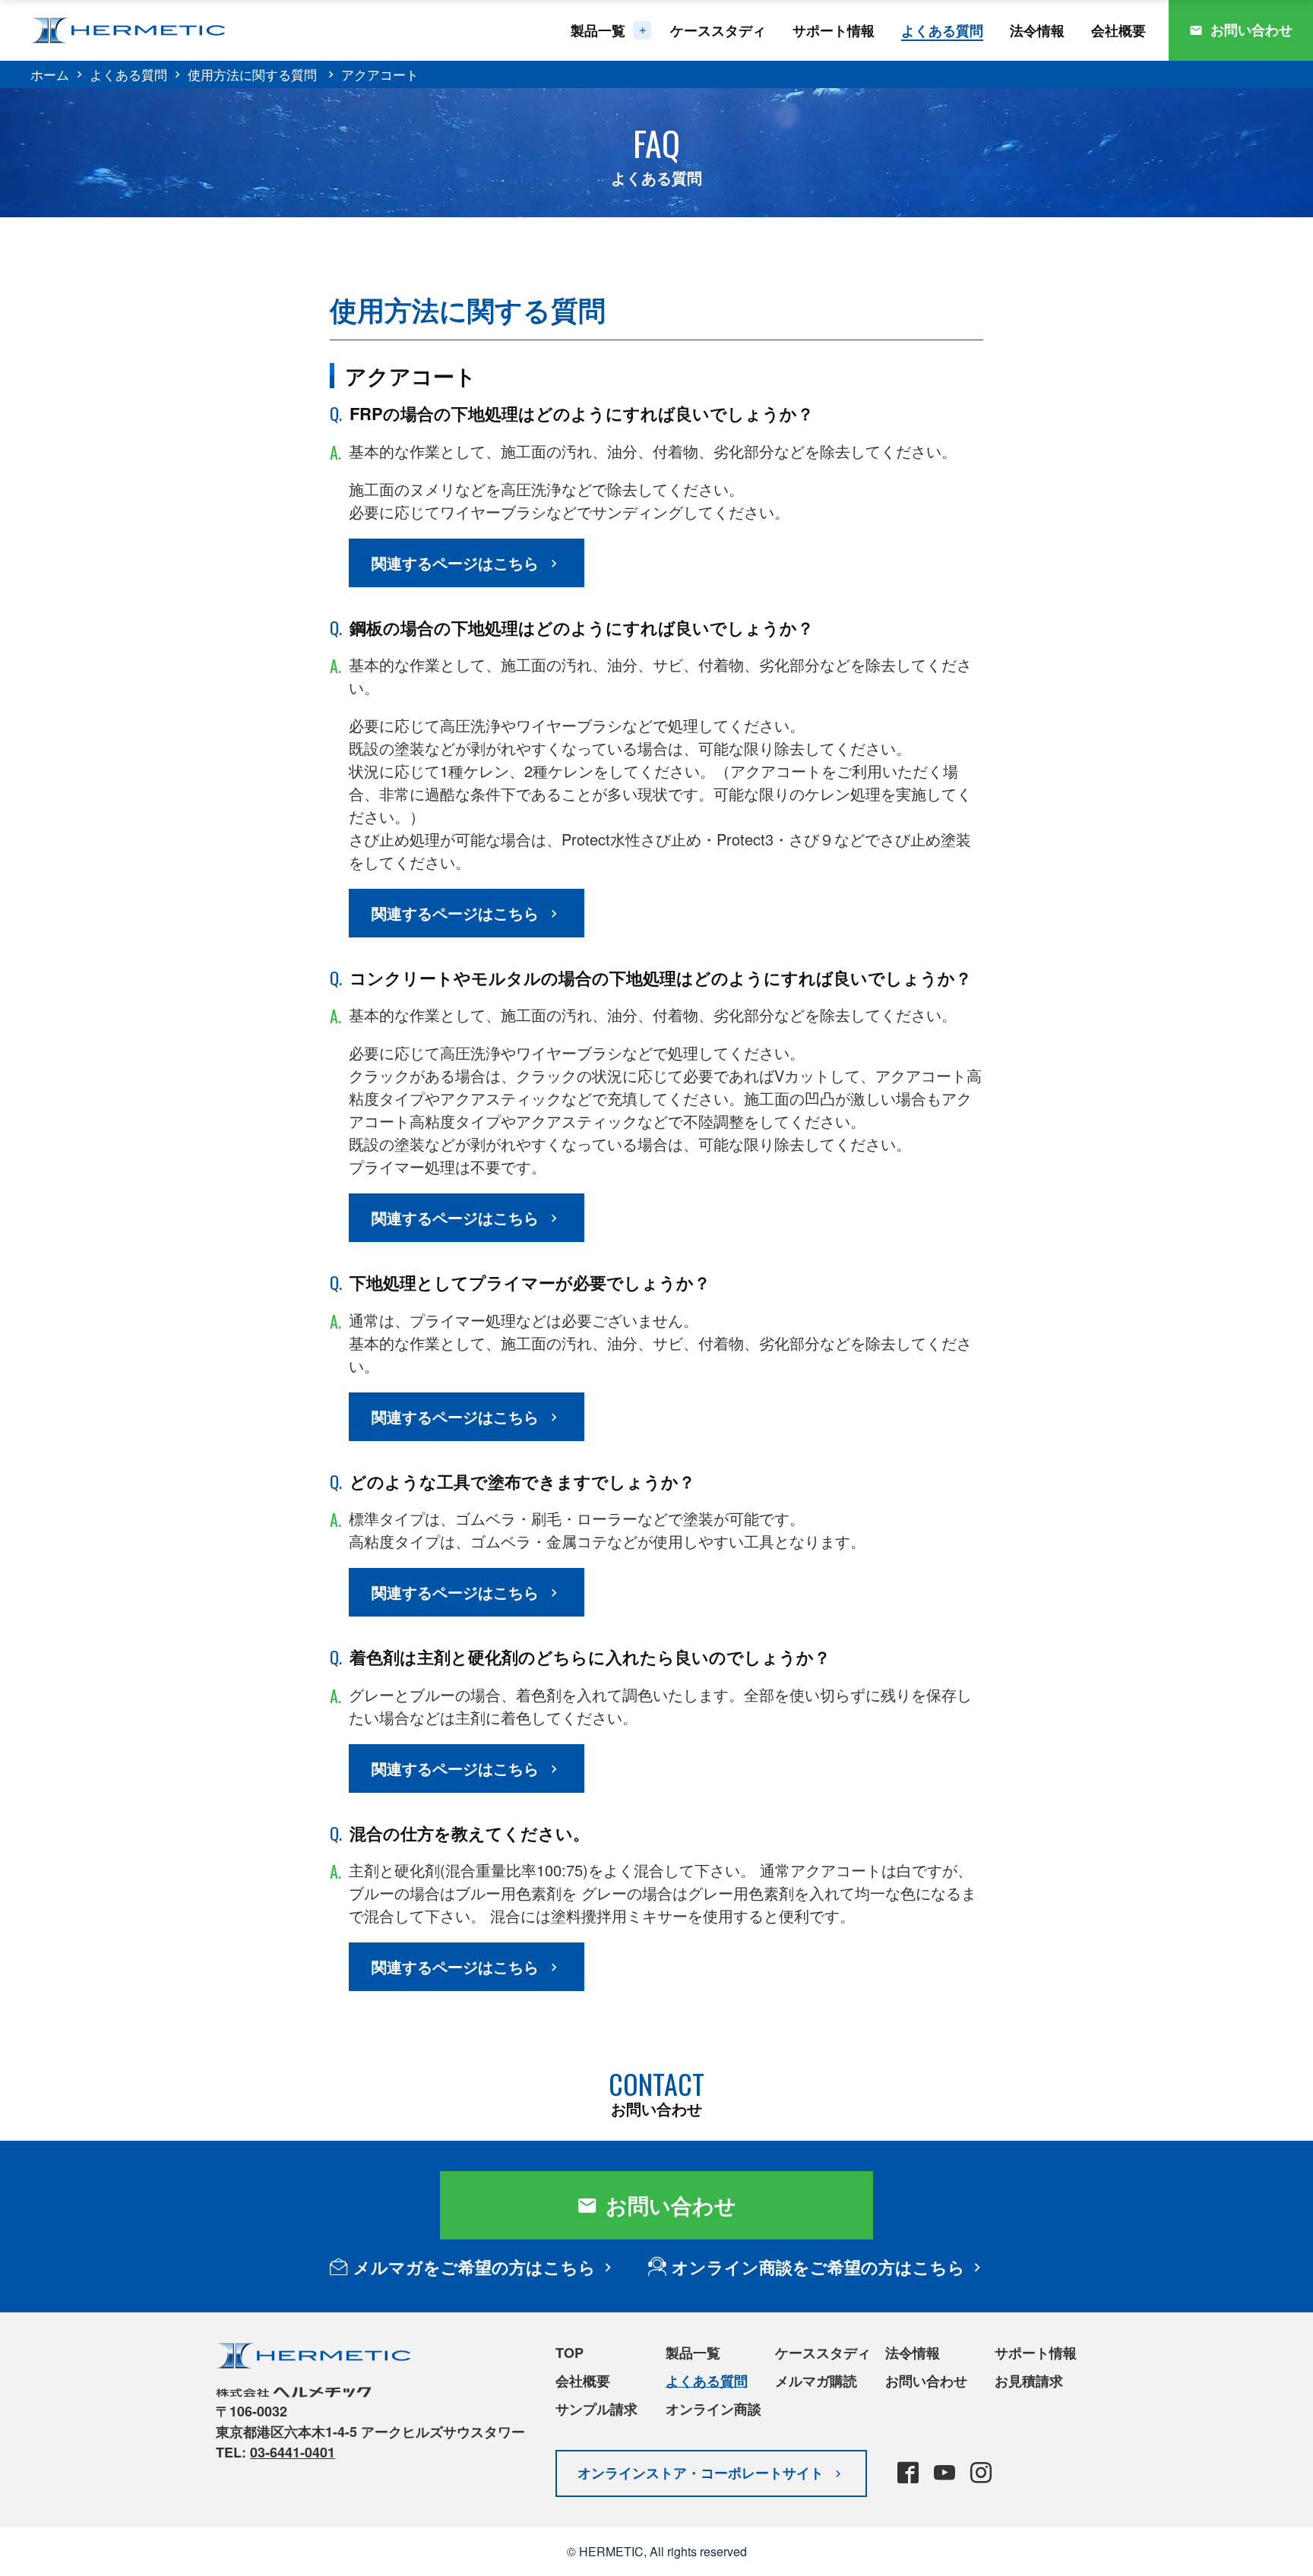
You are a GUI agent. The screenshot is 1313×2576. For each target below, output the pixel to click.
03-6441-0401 (293, 2452)
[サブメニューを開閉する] (642, 30)
